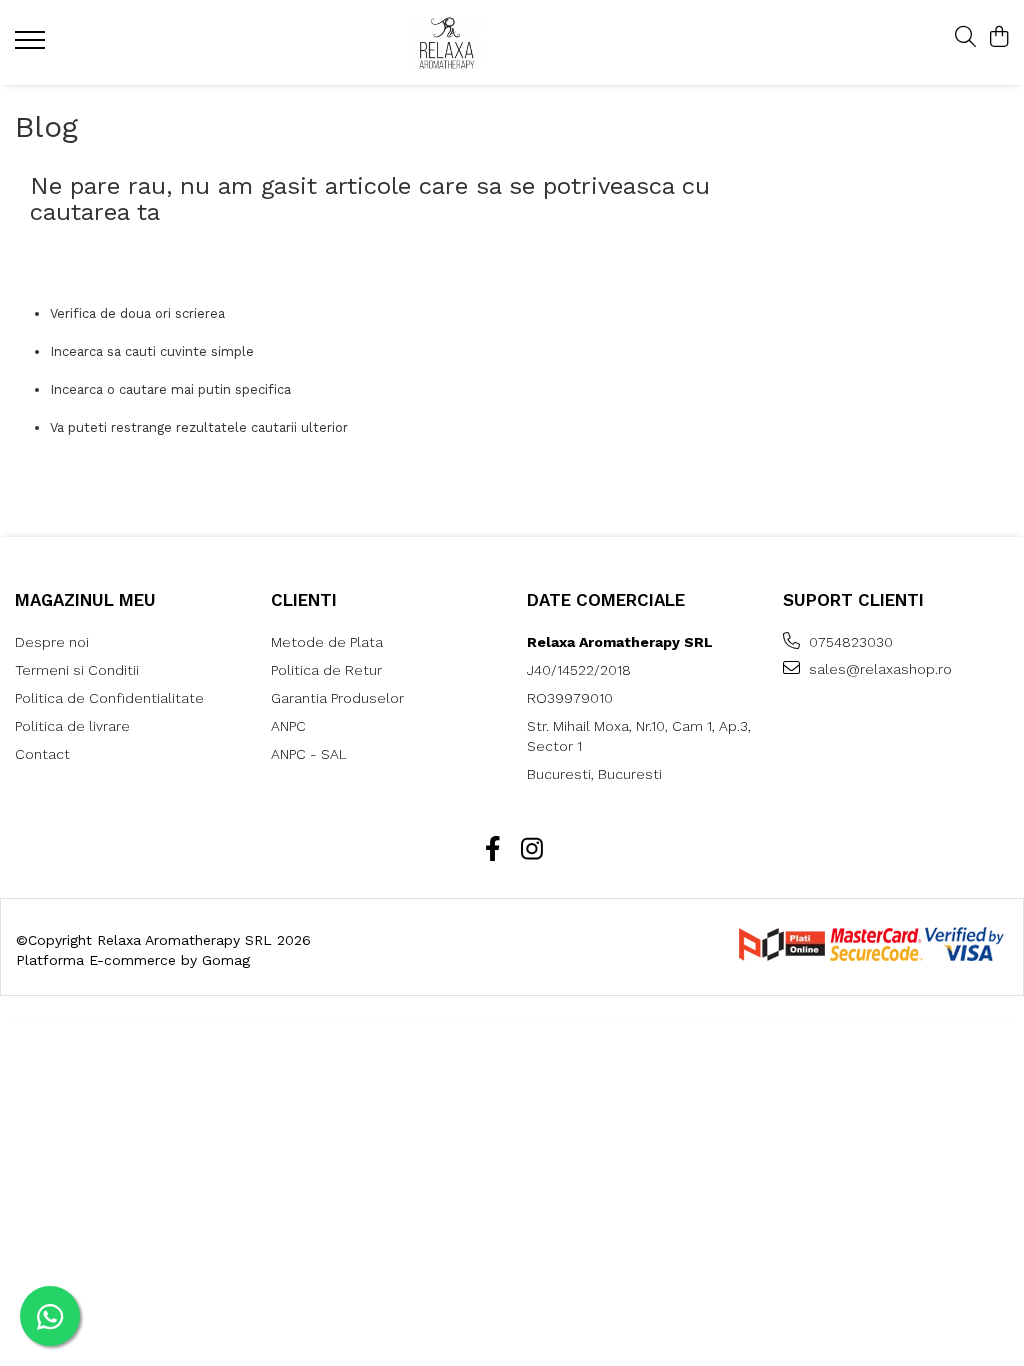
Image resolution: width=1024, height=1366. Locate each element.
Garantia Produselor (337, 698)
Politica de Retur (326, 670)
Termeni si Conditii (77, 670)
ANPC (288, 726)
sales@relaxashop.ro (878, 669)
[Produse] (32, 46)
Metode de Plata (327, 642)
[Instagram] (531, 850)
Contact (42, 754)
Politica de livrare (72, 726)
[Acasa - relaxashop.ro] (498, 42)
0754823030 (849, 642)
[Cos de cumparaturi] (998, 38)
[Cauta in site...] (965, 38)
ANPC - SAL (309, 754)
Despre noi (52, 642)
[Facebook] (492, 850)
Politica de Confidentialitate (109, 698)
